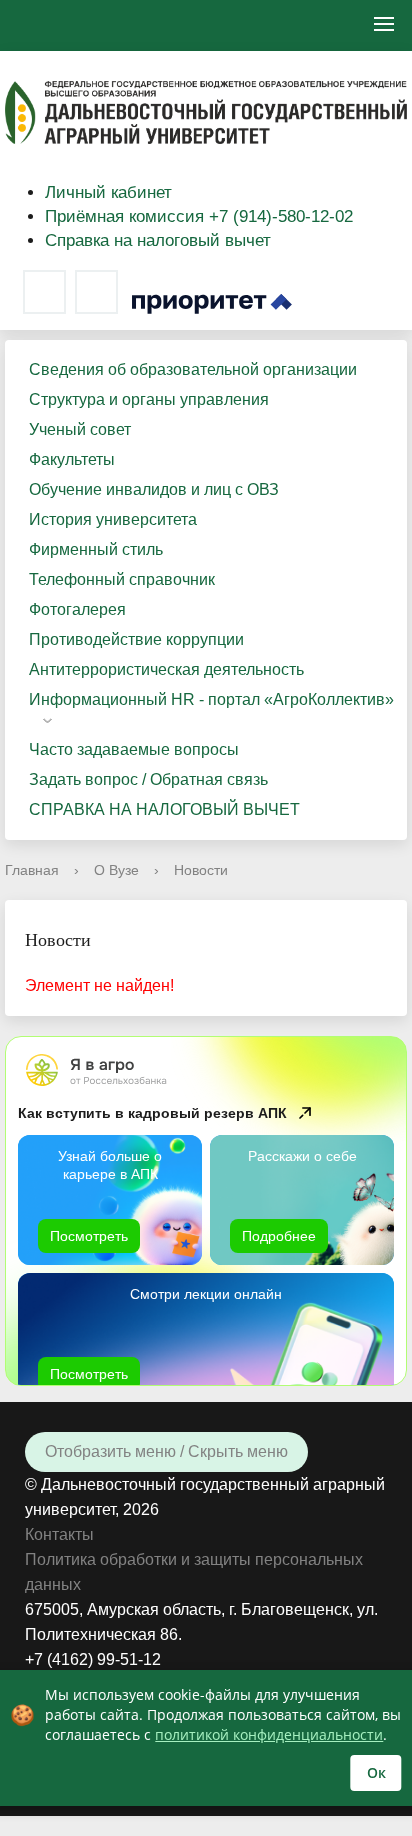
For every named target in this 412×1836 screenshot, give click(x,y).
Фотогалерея (77, 609)
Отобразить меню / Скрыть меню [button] (166, 1451)
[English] (37, 25)
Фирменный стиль (96, 549)
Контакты (59, 1534)
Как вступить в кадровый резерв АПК (152, 1113)
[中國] (94, 25)
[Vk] (44, 292)
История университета (113, 519)
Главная (32, 870)
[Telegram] (96, 292)
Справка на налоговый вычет (158, 240)
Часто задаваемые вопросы (134, 749)
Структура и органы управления (149, 399)
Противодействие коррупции (136, 639)
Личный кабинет (108, 192)
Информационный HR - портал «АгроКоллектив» (211, 699)
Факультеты (72, 459)
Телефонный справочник (122, 579)
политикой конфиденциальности (269, 1734)
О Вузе (116, 870)
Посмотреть (89, 1236)
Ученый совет (80, 429)
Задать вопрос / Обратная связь (148, 779)
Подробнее (279, 1236)
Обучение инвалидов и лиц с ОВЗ (154, 489)
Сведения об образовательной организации (193, 369)
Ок (376, 1772)
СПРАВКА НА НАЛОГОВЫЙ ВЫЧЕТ (164, 809)
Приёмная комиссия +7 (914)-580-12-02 (199, 216)
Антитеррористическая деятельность (166, 669)
